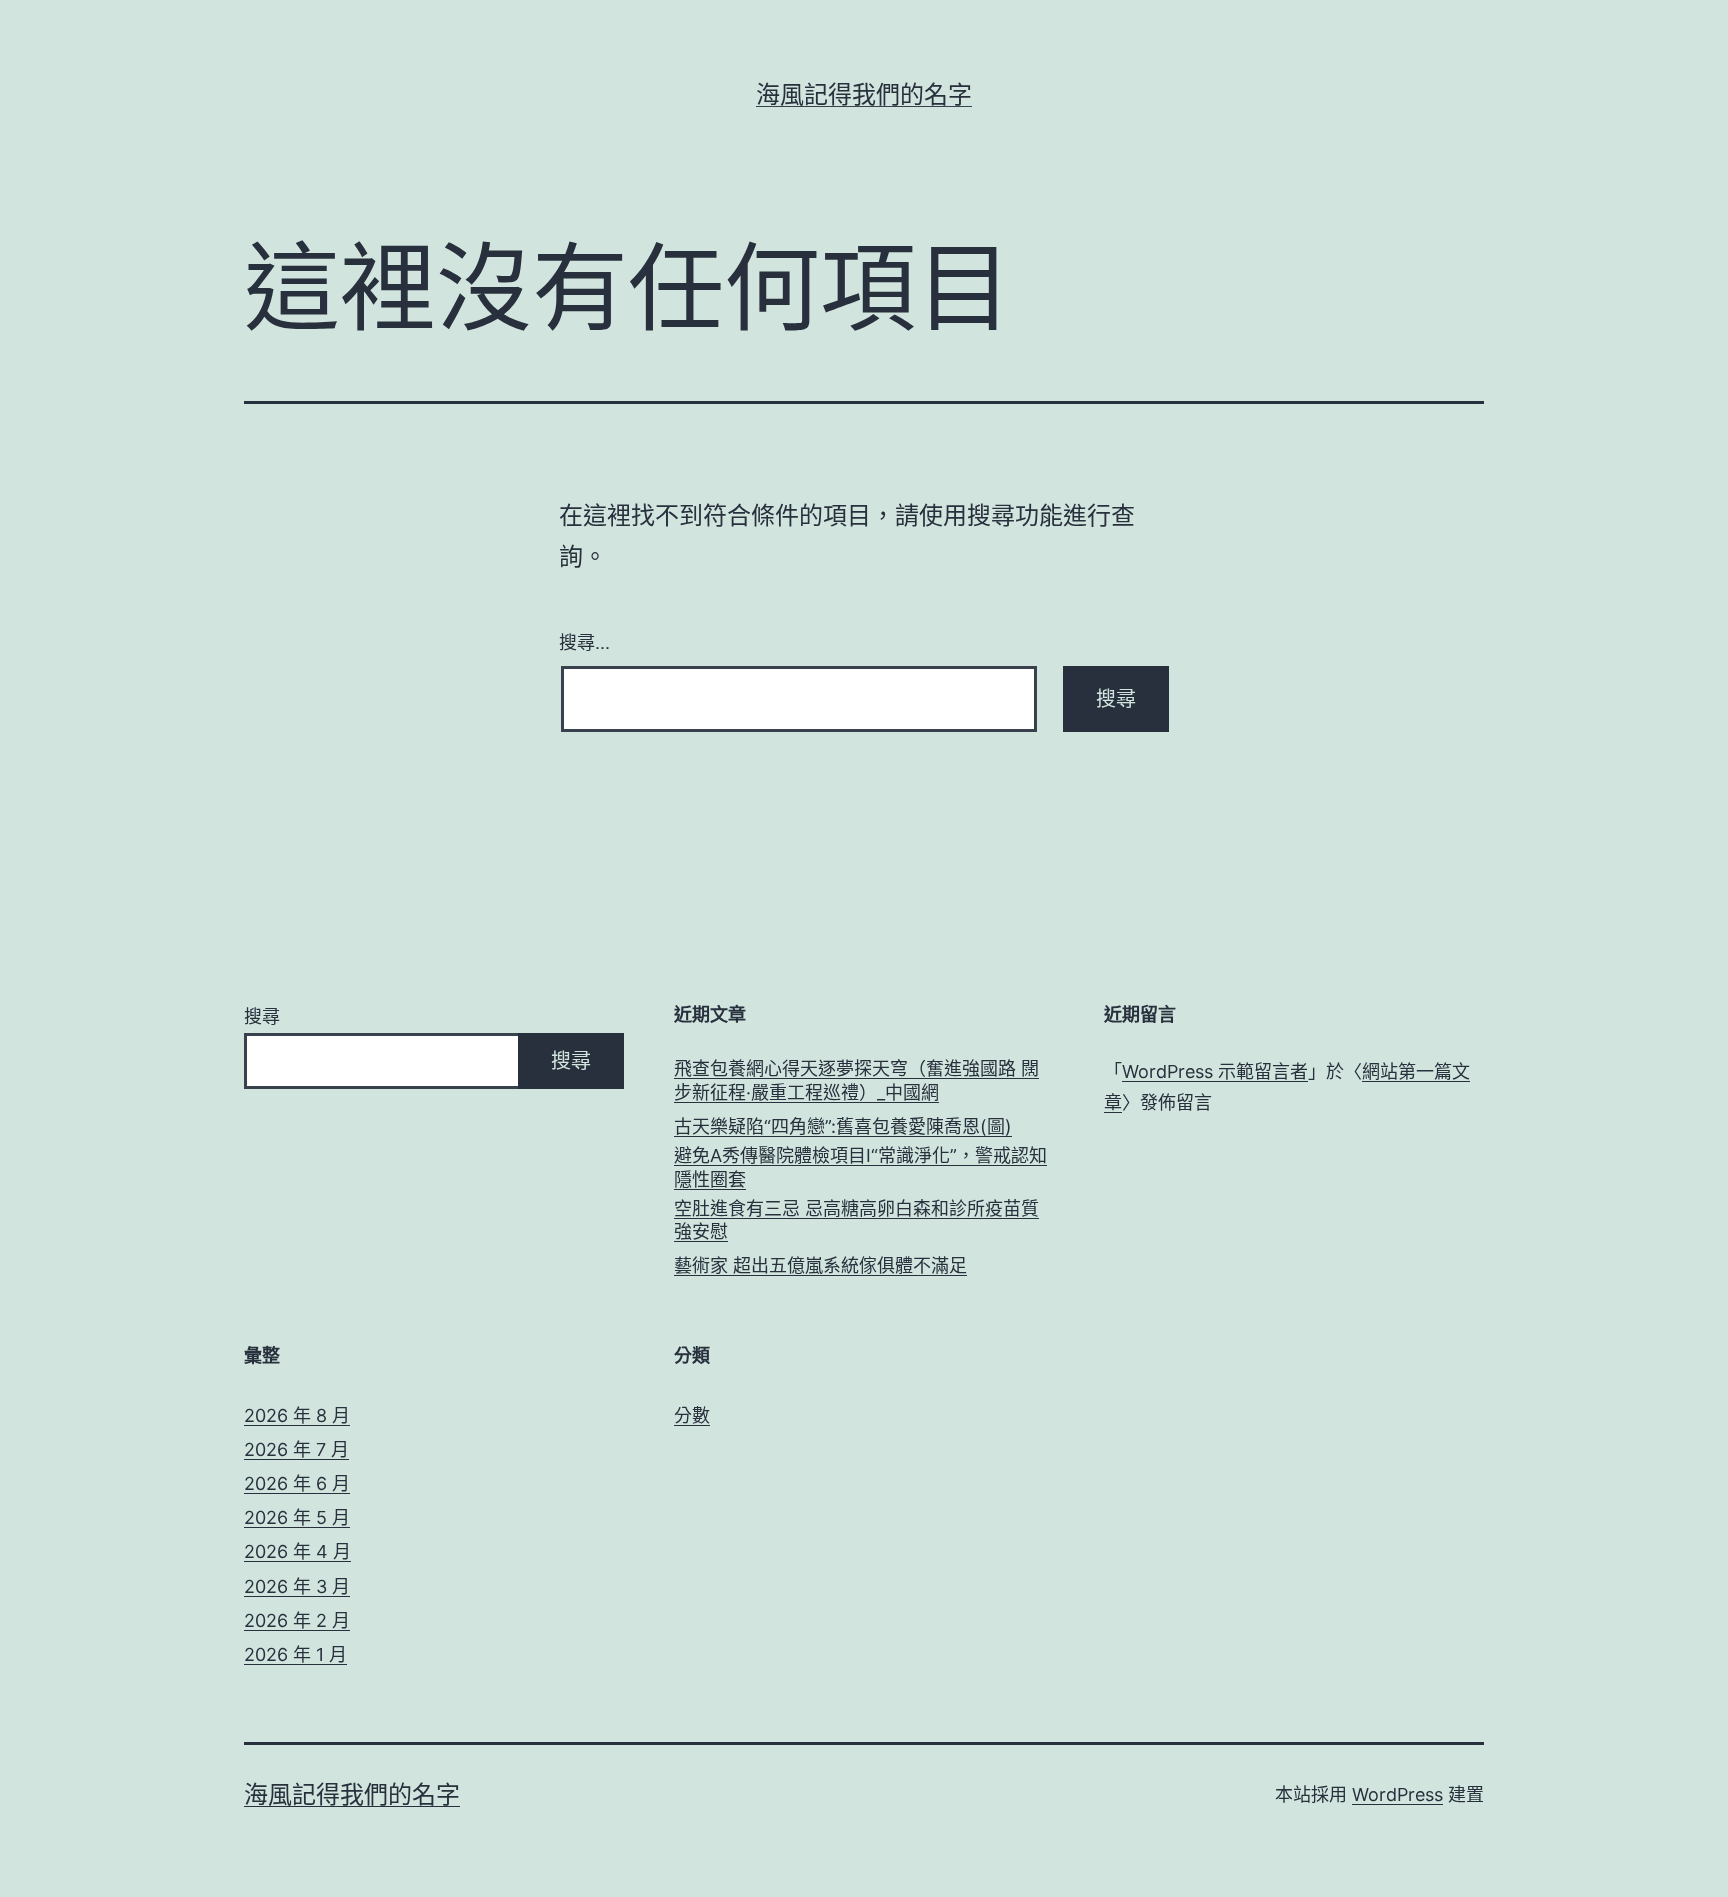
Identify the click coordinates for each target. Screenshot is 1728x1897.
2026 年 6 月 (297, 1483)
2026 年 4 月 (297, 1551)
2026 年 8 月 (297, 1415)
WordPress (1397, 1794)
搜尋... (584, 641)
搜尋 (262, 1016)
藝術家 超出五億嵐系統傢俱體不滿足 (820, 1265)
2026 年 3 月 (297, 1586)
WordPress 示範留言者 (1215, 1071)
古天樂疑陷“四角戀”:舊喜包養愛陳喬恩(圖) (843, 1126)
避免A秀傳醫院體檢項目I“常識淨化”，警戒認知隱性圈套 (860, 1167)
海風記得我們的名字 (864, 94)
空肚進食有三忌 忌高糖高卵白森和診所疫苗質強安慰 (856, 1220)
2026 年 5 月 (297, 1517)
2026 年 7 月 (296, 1449)
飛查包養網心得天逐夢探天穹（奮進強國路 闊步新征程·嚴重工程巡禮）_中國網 (856, 1080)
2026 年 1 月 (295, 1654)
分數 (692, 1415)
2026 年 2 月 (297, 1620)
